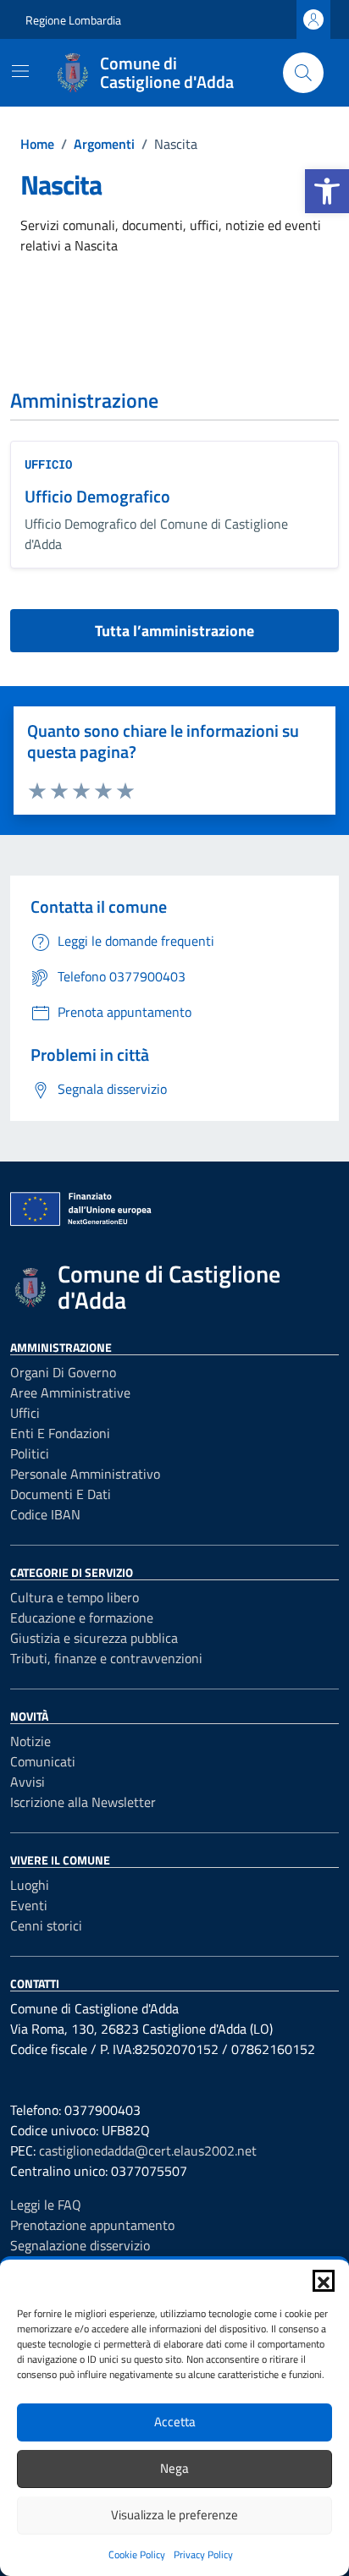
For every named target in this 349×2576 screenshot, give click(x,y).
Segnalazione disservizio (80, 2245)
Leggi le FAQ (46, 2205)
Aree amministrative (70, 1392)
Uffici (25, 1413)
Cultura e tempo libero (75, 1597)
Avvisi (28, 1782)
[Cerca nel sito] (303, 73)
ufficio (48, 464)
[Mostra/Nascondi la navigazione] (20, 71)
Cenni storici (46, 1925)
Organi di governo (63, 1372)
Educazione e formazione (82, 1618)
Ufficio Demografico (97, 496)
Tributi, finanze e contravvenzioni (106, 1658)
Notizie (30, 1741)
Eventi (29, 1905)
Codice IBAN (45, 1514)
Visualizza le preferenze (174, 2515)
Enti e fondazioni (60, 1433)
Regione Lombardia (73, 20)
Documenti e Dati (61, 1494)
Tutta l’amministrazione (174, 631)
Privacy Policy (203, 2554)
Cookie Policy (137, 2554)
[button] (327, 191)
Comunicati (43, 1761)
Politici (30, 1453)
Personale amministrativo (85, 1474)
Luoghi (30, 1885)
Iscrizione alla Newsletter (83, 1802)
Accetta (175, 2422)
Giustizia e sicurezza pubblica (94, 1638)
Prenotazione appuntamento (92, 2225)
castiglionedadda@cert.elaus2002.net (148, 2150)
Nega (174, 2468)
